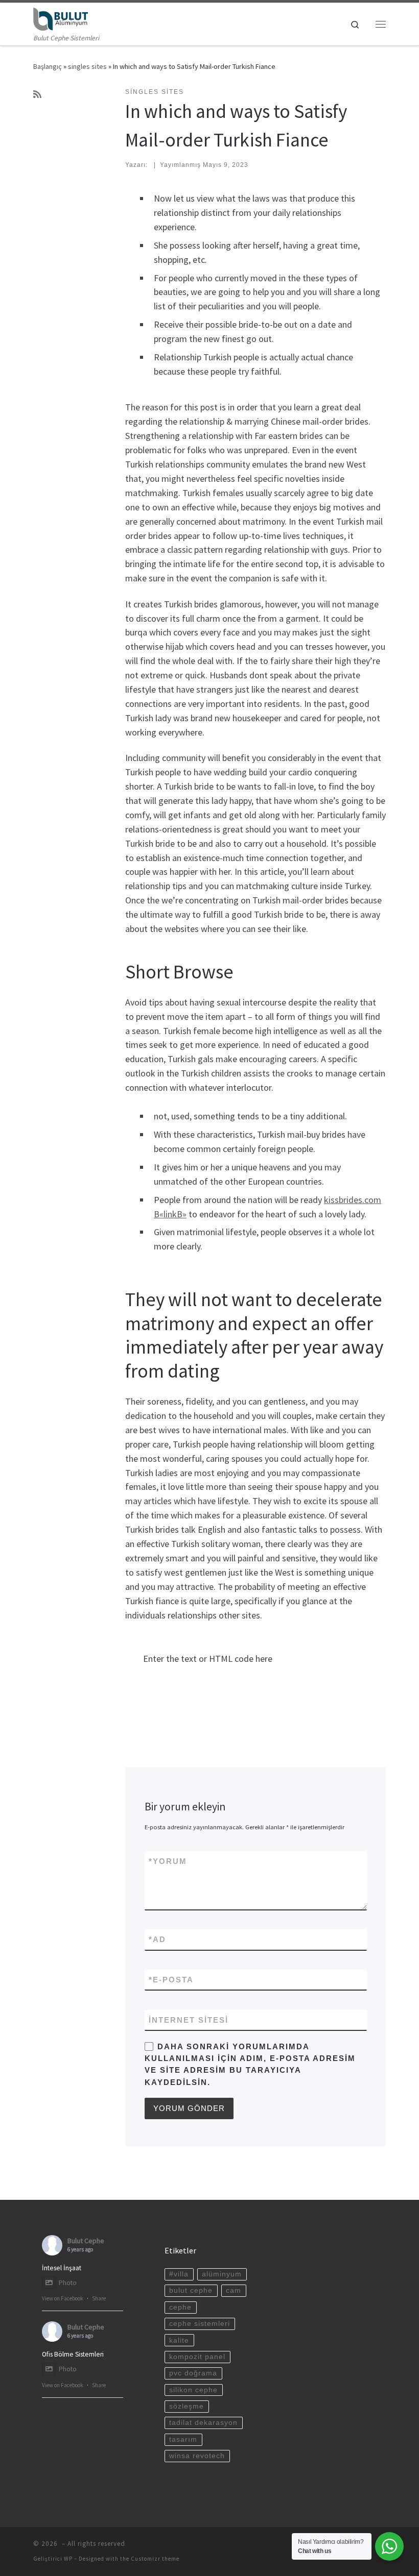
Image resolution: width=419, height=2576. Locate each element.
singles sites (87, 66)
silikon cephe (193, 2390)
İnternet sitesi (189, 2020)
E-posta (171, 1980)
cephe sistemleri (200, 2324)
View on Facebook (63, 2298)
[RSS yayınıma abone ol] (37, 94)
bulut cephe (191, 2290)
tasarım (183, 2439)
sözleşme (187, 2406)
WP (68, 2559)
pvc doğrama (193, 2373)
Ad (157, 1939)
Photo (68, 2283)
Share (99, 2298)
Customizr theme (155, 2559)
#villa (179, 2274)
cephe (180, 2307)
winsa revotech (197, 2456)
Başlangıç (48, 66)
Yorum (168, 1861)
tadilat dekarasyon (203, 2423)
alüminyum (222, 2274)
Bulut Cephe (86, 2241)
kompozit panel (197, 2357)
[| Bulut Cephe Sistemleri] (61, 18)
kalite (179, 2340)
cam (234, 2290)
